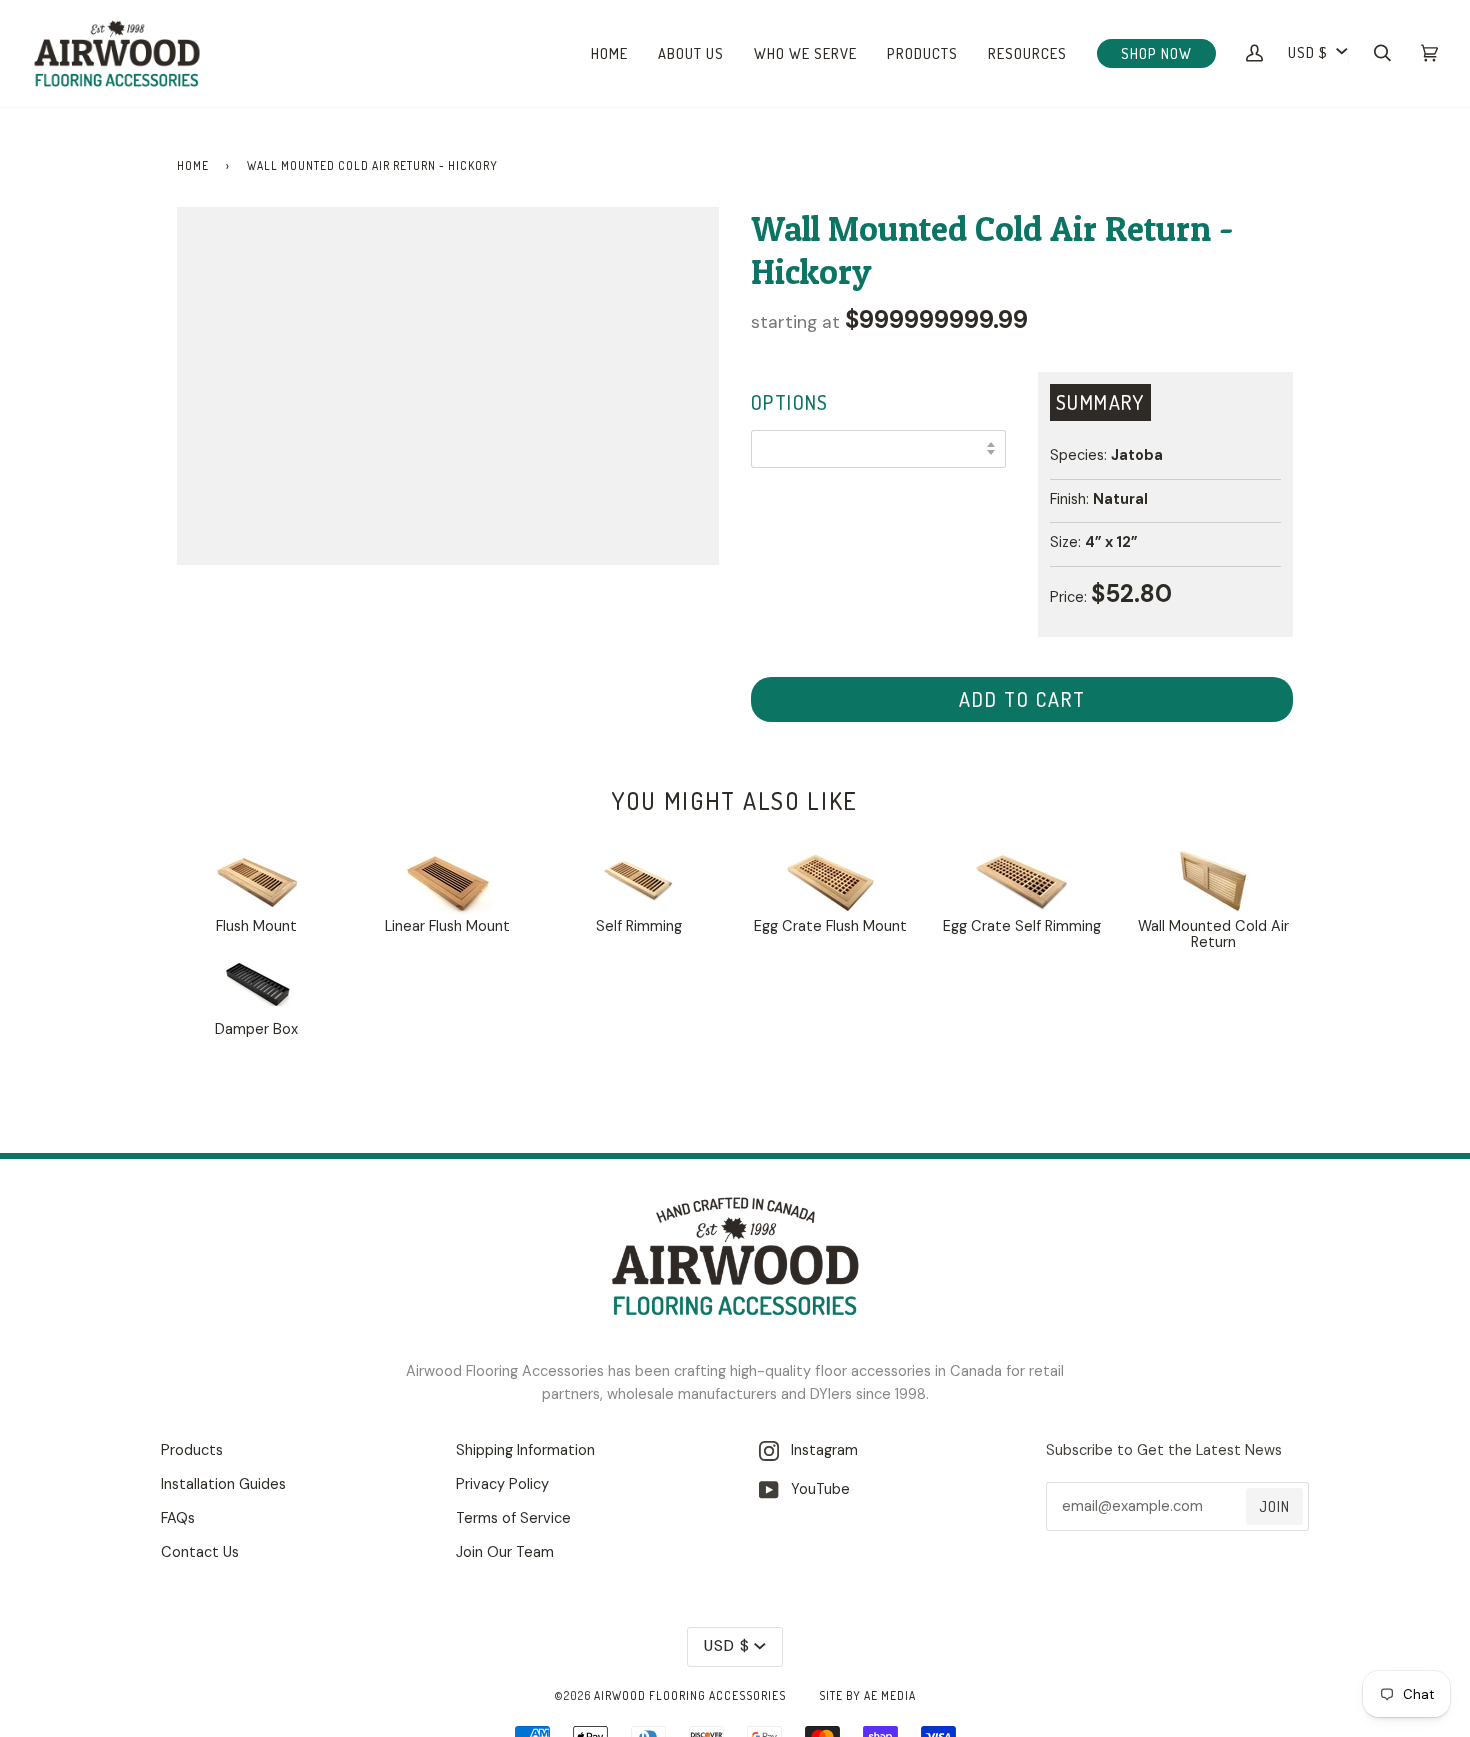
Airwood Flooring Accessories (690, 1695)
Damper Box (256, 1029)
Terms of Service (513, 1518)
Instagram (818, 1450)
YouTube (814, 1489)
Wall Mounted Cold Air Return (1213, 934)
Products (192, 1450)
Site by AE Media (867, 1695)
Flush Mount (256, 926)
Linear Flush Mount (447, 926)
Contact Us (200, 1552)
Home (193, 165)
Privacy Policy (502, 1484)
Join (1274, 1506)
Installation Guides (223, 1484)
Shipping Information (525, 1450)
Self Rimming (639, 926)
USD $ (1308, 52)
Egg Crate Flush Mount (830, 926)
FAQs (178, 1518)
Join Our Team (505, 1552)
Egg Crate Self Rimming (1022, 926)
